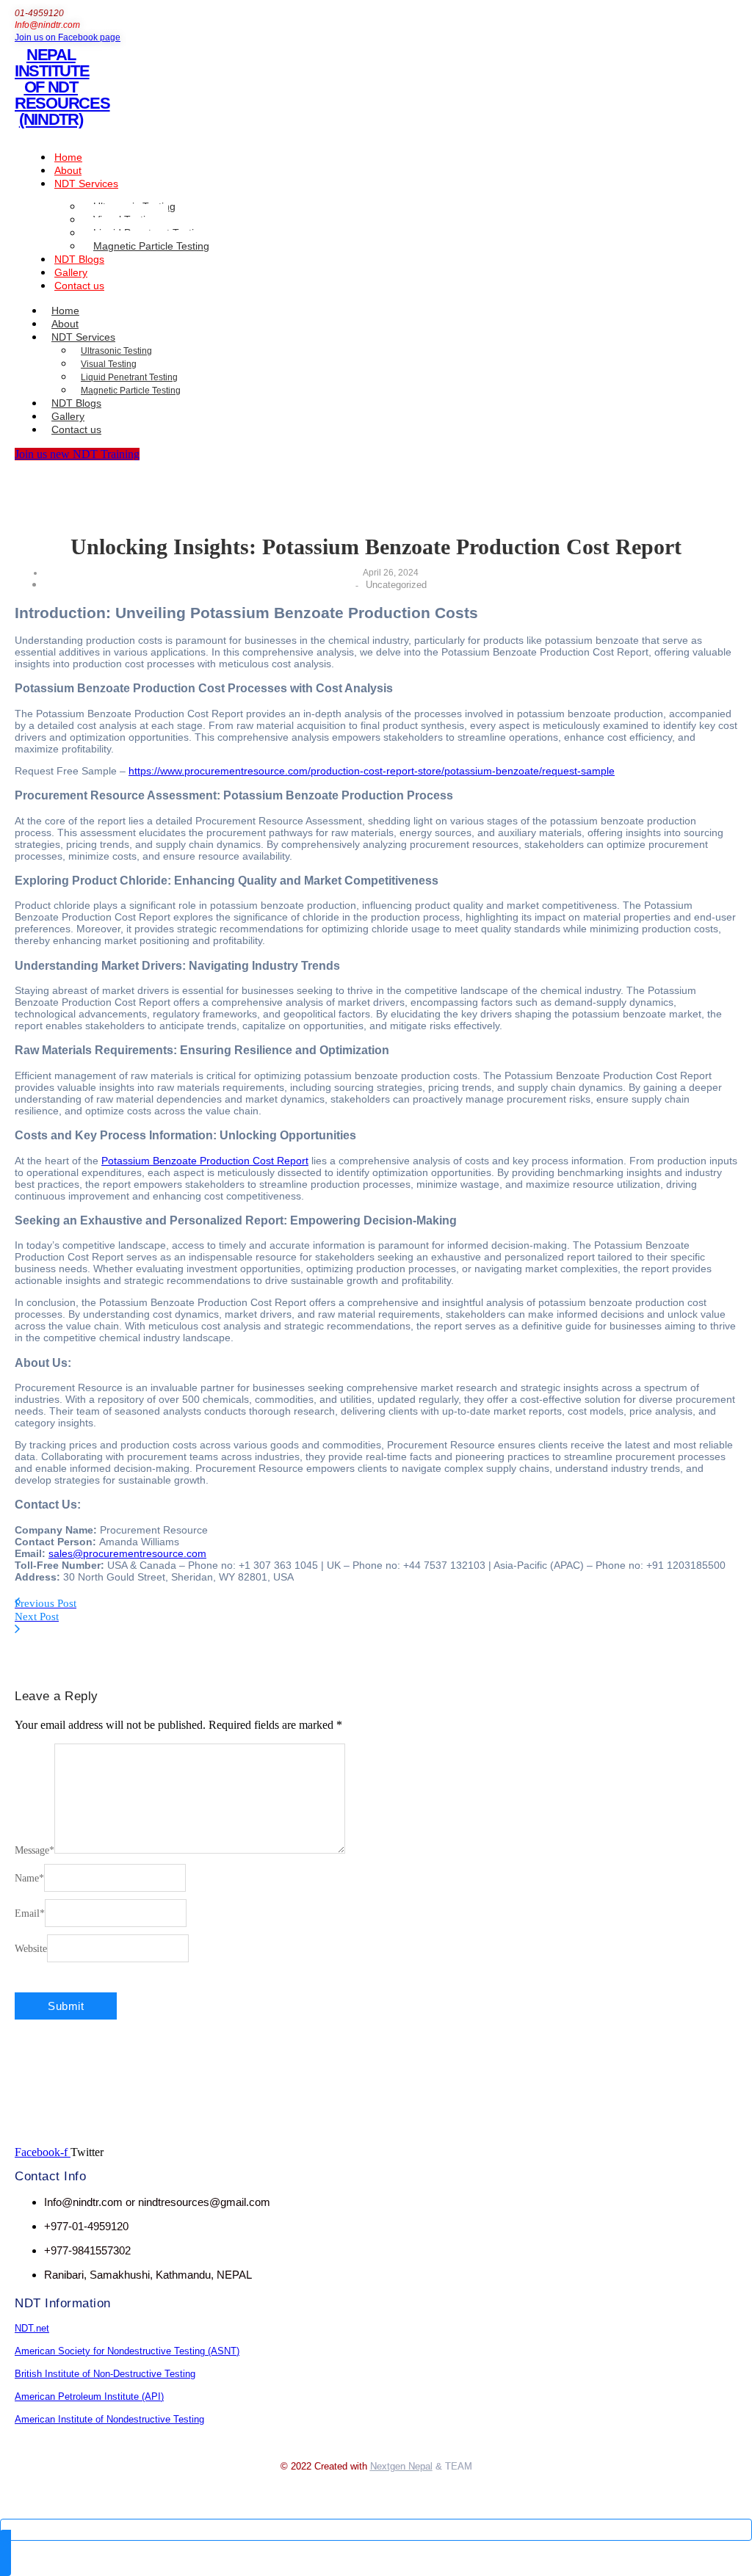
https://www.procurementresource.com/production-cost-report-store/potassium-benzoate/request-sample (372, 771)
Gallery (71, 272)
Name (29, 1878)
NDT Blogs (79, 259)
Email (30, 1913)
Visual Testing (109, 364)
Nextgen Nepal (401, 2466)
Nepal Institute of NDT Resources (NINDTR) (62, 87)
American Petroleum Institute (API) (89, 2397)
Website (31, 1949)
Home (68, 157)
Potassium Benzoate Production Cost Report (205, 1161)
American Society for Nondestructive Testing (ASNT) (127, 2351)
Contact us (79, 286)
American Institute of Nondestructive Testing (109, 2419)
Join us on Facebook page (68, 37)
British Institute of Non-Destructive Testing (105, 2374)
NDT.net (32, 2328)
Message (35, 1850)
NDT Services (86, 184)
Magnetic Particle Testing (151, 246)
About (68, 170)
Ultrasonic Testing (116, 351)
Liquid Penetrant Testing (129, 377)
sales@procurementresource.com (127, 1553)
